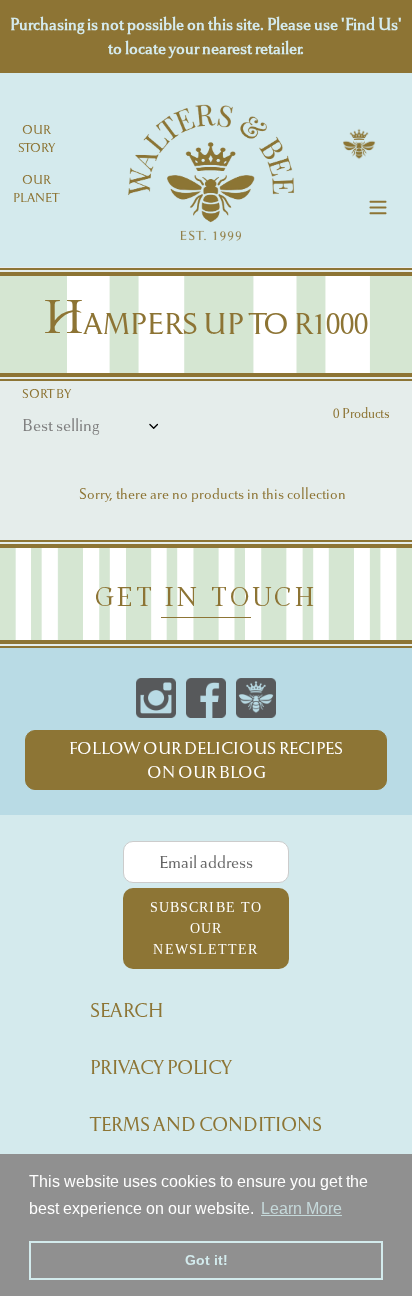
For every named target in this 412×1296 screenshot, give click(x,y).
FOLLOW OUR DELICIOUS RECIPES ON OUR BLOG (206, 760)
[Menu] (378, 204)
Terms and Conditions (206, 1124)
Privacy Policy (161, 1067)
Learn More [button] (301, 1208)
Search (127, 1010)
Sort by (46, 393)
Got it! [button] (206, 1260)
